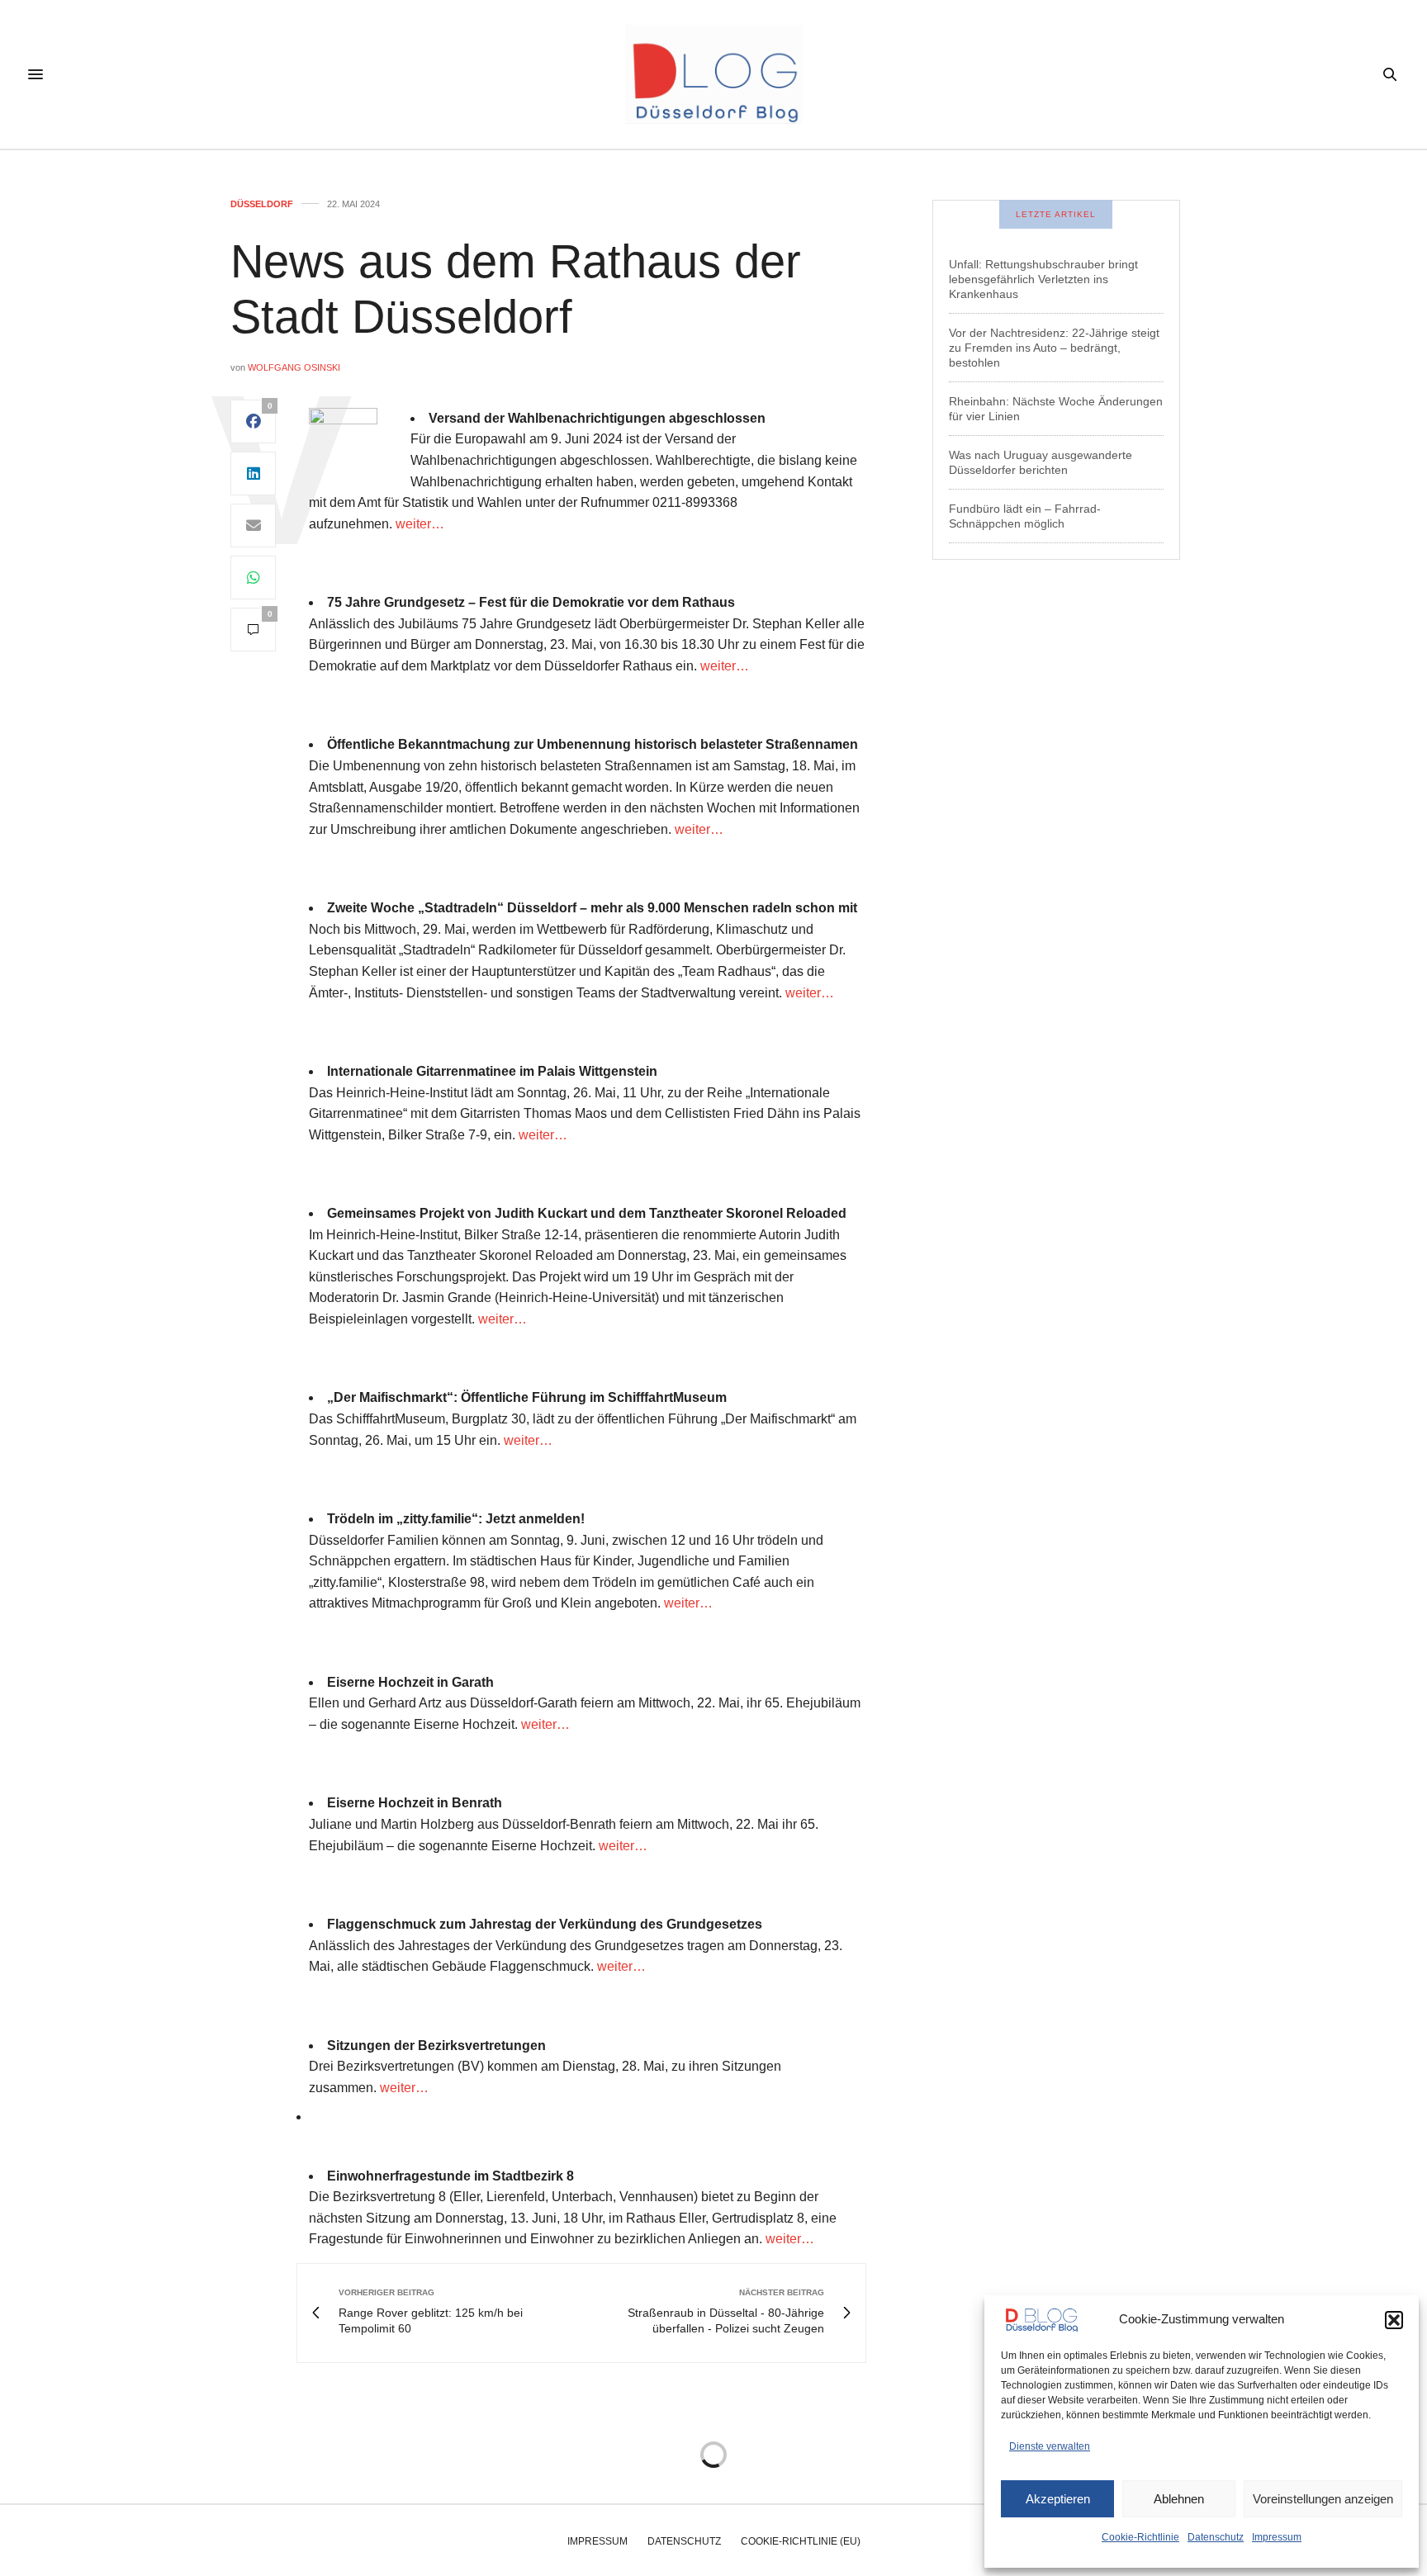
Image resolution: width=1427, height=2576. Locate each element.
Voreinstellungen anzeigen (1323, 2499)
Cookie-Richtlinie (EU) (801, 2541)
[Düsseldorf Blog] (713, 74)
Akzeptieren (1058, 2499)
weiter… (420, 524)
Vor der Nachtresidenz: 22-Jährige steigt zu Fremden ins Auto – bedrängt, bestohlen (1054, 348)
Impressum (1277, 2537)
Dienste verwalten (1050, 2446)
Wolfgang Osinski (294, 367)
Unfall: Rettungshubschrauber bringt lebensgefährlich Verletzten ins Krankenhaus (1043, 279)
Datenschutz (1216, 2537)
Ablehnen (1179, 2499)
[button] (1394, 2320)
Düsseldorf (262, 204)
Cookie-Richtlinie (1140, 2537)
